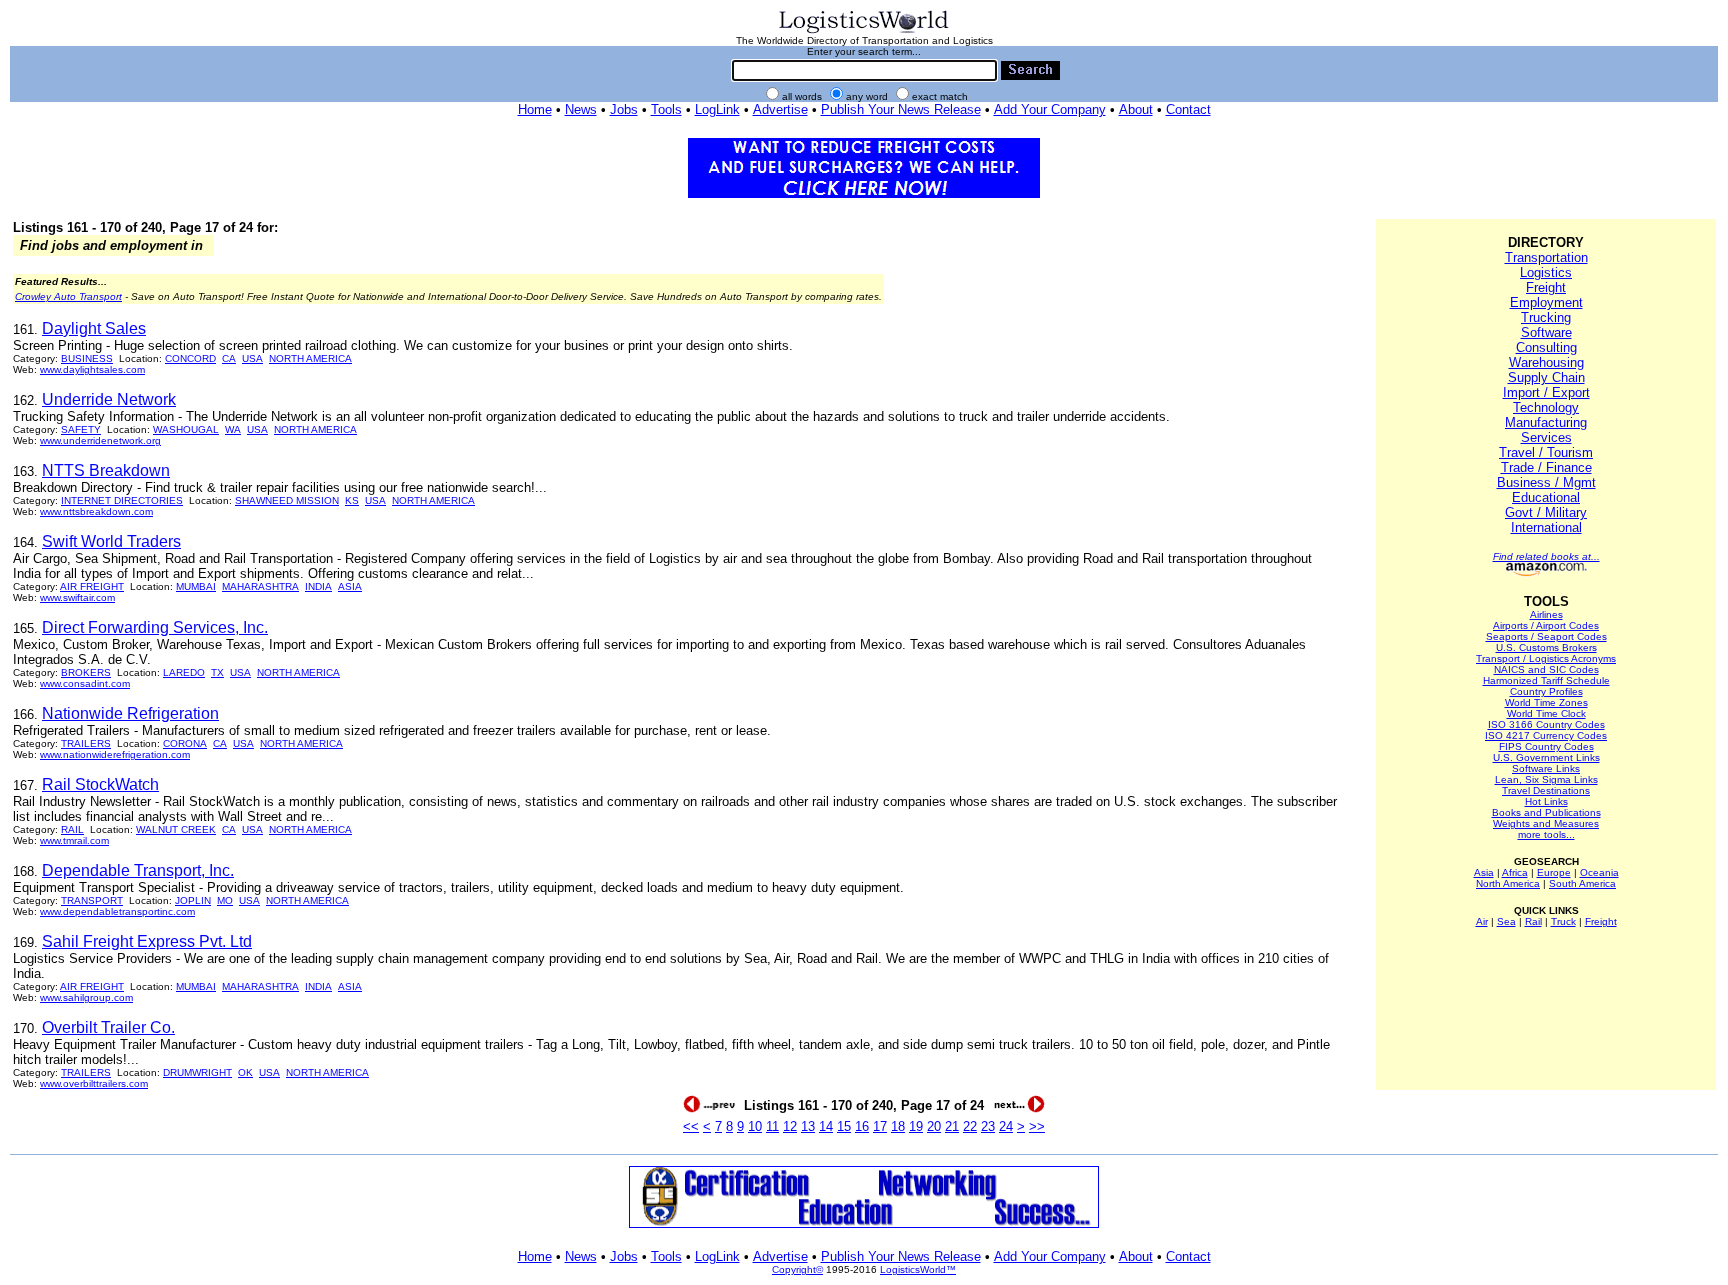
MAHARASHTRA (260, 586)
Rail (1533, 921)
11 (772, 1126)
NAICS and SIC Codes (1546, 669)
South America (1582, 883)
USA (252, 358)
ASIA (350, 586)
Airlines (1546, 614)
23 (988, 1126)
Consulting (1546, 347)
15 (844, 1126)
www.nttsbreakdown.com (96, 511)
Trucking (1546, 317)
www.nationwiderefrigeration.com (115, 754)
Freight (1546, 287)
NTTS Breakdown (106, 470)
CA (229, 358)
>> (1037, 1126)
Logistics (1546, 272)
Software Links (1546, 768)
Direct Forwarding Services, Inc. (155, 627)
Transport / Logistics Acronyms (1546, 658)
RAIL (72, 829)
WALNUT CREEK (176, 829)
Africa (1515, 872)
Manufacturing (1546, 422)
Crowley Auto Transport (68, 296)
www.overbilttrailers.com (94, 1083)
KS (352, 500)
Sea (1506, 921)
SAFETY (81, 429)
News (581, 109)
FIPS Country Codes (1546, 746)
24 (1006, 1126)
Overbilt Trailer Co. (108, 1027)
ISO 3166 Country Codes (1546, 724)
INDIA (318, 586)
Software (1546, 332)
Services (1546, 437)
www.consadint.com (85, 683)
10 (755, 1126)
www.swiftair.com (77, 597)
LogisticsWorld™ (918, 1269)
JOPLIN (193, 900)
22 (970, 1126)
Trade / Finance (1546, 467)
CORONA (185, 743)
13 (808, 1126)
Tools (666, 109)
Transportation (1546, 257)
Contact (1188, 109)
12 (790, 1126)
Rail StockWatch (100, 784)
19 (916, 1126)
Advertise (780, 109)
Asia (1484, 872)
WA (233, 429)
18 (898, 1126)
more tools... (1546, 834)
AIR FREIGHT (92, 586)
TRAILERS (86, 743)
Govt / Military (1546, 512)
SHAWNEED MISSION (287, 500)
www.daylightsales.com (92, 369)
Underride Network (109, 399)
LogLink (717, 109)
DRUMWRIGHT (197, 1072)
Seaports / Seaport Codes (1546, 636)
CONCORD (190, 358)
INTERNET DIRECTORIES (122, 500)
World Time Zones (1546, 702)
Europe (1554, 872)
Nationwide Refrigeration (130, 713)
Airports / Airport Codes (1546, 625)
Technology (1546, 407)
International (1546, 527)
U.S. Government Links (1546, 757)
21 (952, 1126)
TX (217, 672)
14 (826, 1126)
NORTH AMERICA (310, 358)
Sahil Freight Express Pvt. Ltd (147, 941)
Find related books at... (1546, 556)
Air (1482, 921)
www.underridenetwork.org (100, 440)
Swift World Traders (111, 541)
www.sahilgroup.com (86, 997)
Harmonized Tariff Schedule (1546, 680)
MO (225, 900)
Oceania (1599, 872)
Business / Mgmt (1546, 482)
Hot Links (1546, 801)
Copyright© (797, 1269)
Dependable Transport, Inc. (138, 870)
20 (934, 1126)
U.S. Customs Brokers (1546, 647)
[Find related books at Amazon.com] (1546, 572)
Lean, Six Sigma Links (1546, 779)
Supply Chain (1546, 377)
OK (245, 1072)
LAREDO (184, 672)
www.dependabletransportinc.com (117, 911)
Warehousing (1546, 362)
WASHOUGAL (186, 429)
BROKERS (86, 672)
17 (880, 1126)
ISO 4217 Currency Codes (1546, 735)
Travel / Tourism (1546, 452)
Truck (1563, 921)
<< (691, 1126)
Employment (1546, 302)
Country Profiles (1546, 691)
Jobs (624, 109)
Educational (1546, 497)
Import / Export (1546, 392)
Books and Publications (1546, 812)
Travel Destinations (1546, 790)
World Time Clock (1546, 713)
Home (535, 109)
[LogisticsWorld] (864, 31)
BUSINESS (87, 358)
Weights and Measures (1546, 823)
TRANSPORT (92, 900)
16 (862, 1126)
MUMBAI (196, 586)
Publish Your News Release (901, 109)
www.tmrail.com (74, 840)
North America (1508, 883)
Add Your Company (1050, 109)
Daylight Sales (94, 328)
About (1136, 109)
